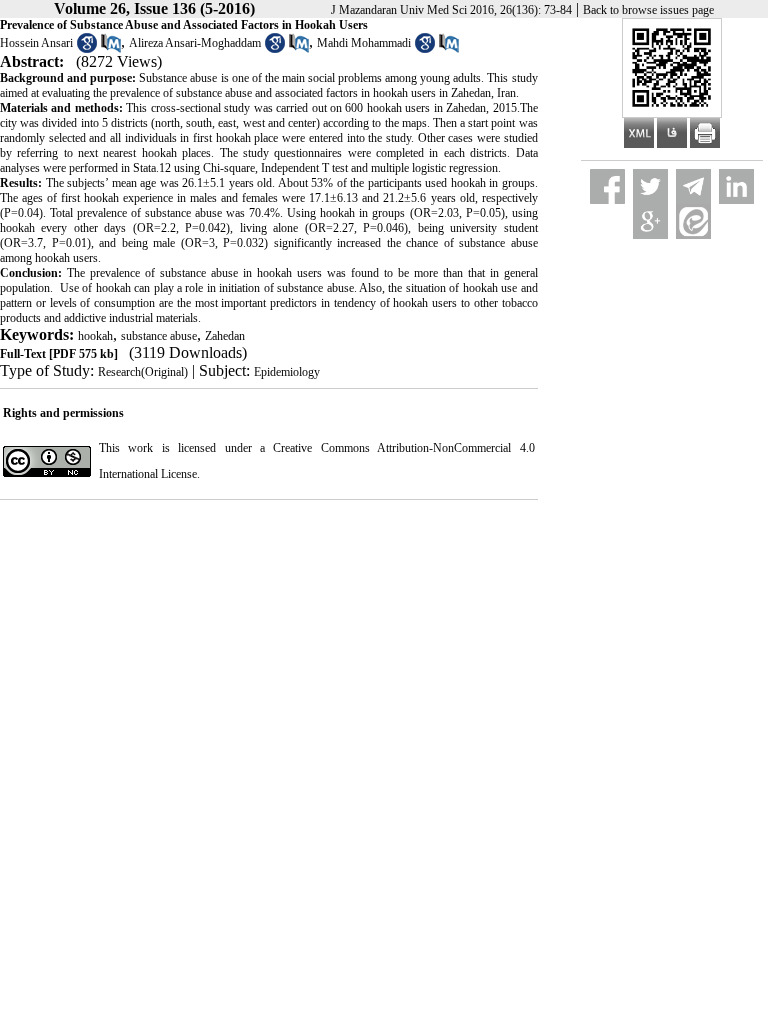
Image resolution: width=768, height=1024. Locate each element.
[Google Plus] (650, 221)
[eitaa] (693, 221)
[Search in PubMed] (111, 49)
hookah (95, 336)
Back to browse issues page (648, 10)
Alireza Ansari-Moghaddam (195, 43)
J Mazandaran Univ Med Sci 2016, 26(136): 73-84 (451, 10)
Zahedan (225, 336)
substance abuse (159, 336)
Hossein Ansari (36, 43)
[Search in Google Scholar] (87, 49)
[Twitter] (650, 186)
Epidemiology (287, 372)
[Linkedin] (736, 186)
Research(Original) (143, 372)
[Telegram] (693, 186)
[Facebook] (607, 186)
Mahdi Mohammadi (364, 43)
